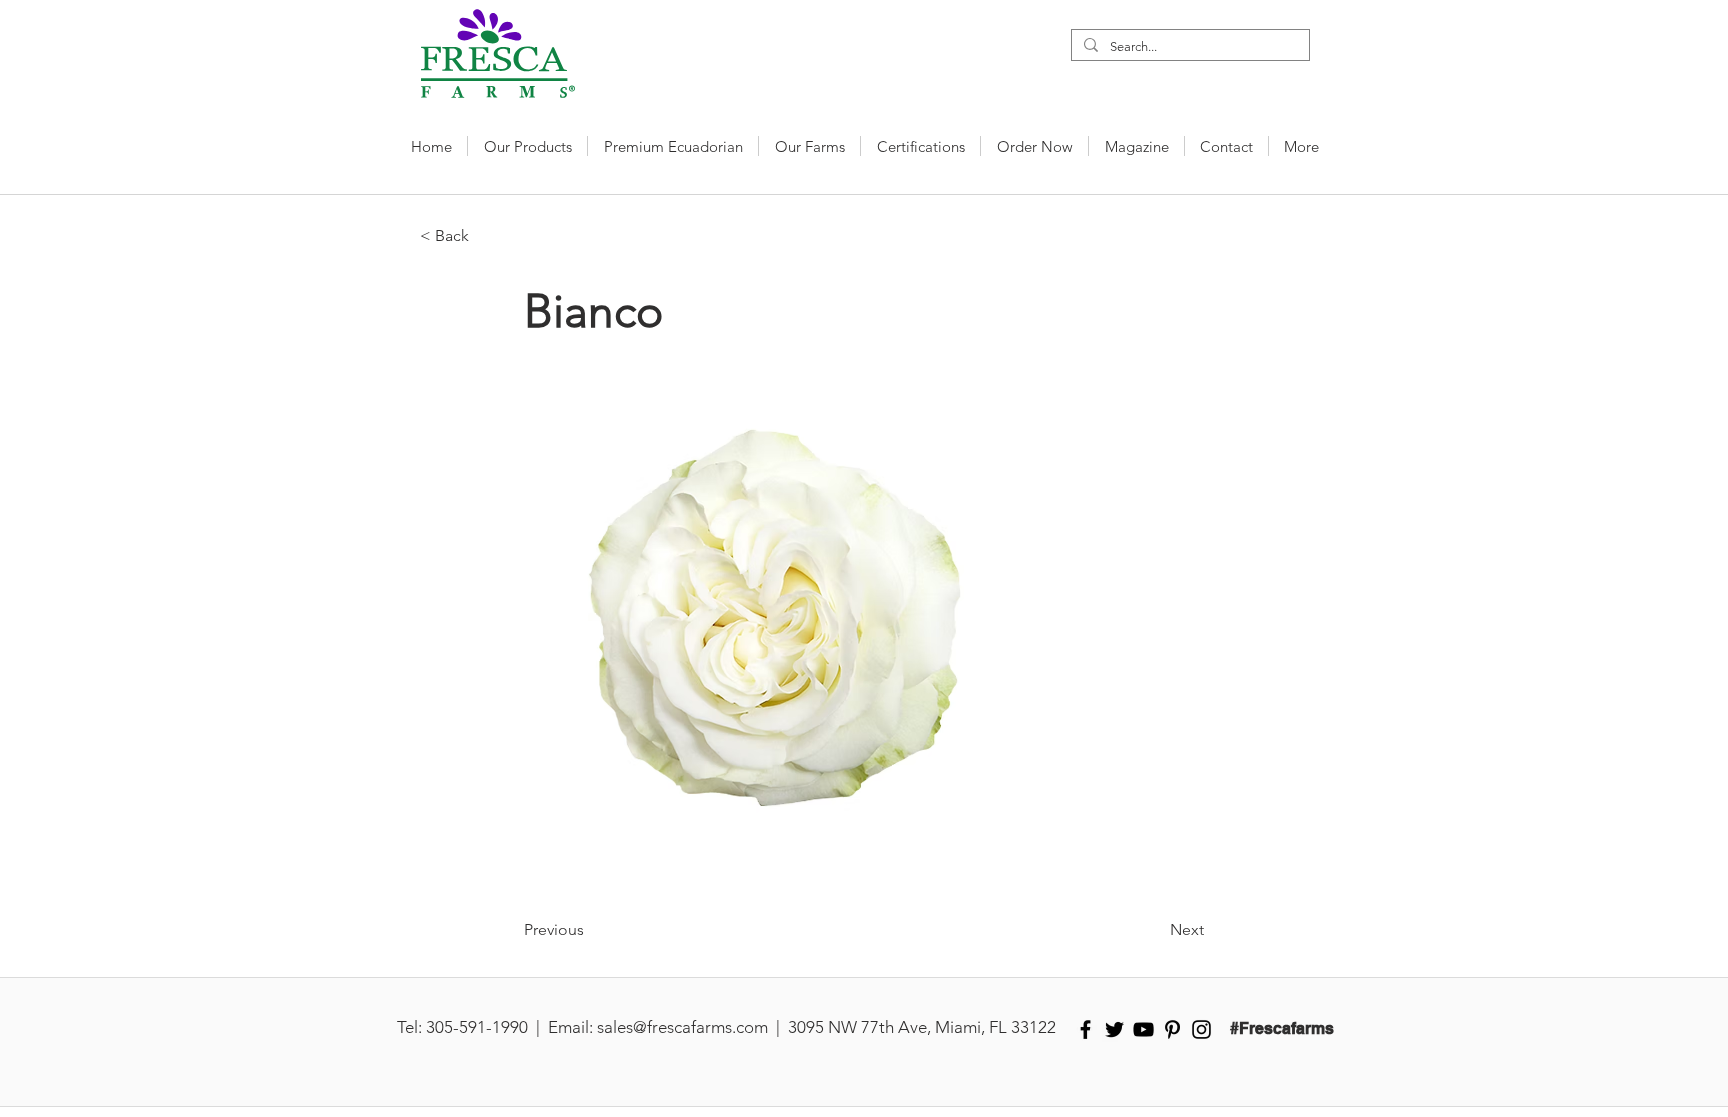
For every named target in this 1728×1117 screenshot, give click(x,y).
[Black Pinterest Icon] (1172, 1029)
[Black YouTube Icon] (1143, 1029)
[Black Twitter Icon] (1114, 1029)
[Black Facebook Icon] (1085, 1029)
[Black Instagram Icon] (1201, 1029)
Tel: (409, 1027)
